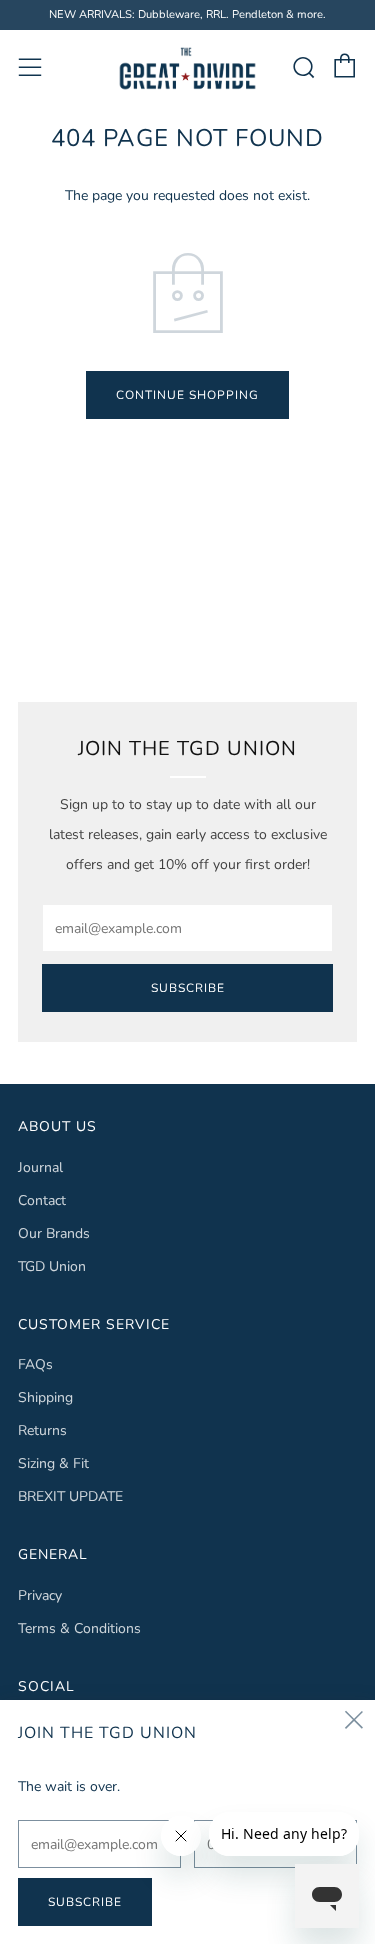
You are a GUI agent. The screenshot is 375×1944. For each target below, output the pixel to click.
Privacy (40, 1595)
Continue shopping (187, 395)
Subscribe (188, 988)
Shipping (45, 1397)
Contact (42, 1200)
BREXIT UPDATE (70, 1496)
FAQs (35, 1364)
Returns (42, 1430)
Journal (40, 1167)
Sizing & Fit (53, 1463)
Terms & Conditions (79, 1628)
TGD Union (52, 1266)
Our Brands (54, 1233)
